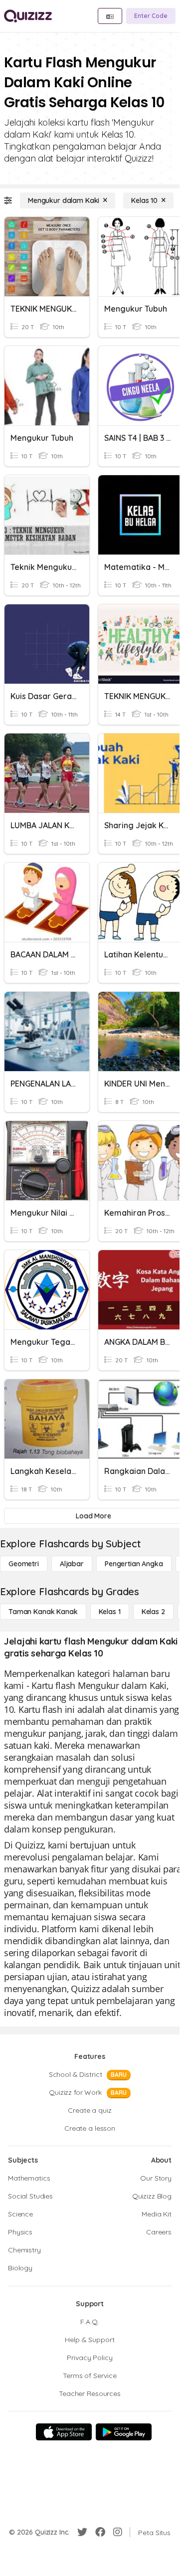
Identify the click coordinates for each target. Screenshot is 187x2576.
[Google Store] (124, 2432)
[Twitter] (82, 2532)
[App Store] (64, 2432)
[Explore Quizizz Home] (28, 16)
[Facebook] (100, 2532)
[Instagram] (118, 2532)
